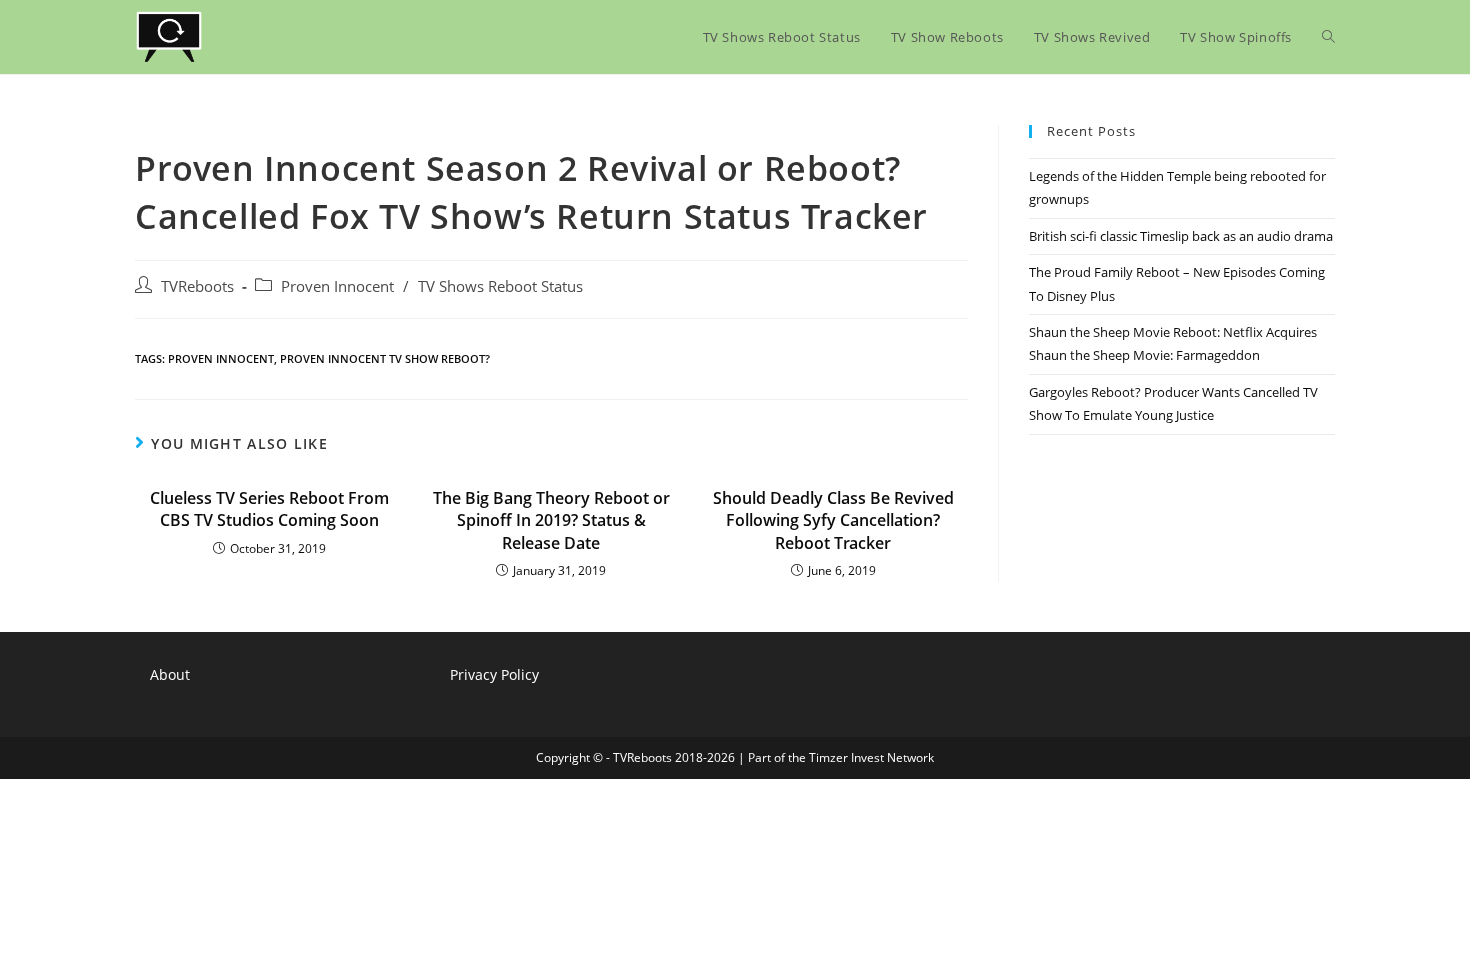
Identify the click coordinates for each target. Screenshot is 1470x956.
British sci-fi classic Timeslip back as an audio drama (1181, 236)
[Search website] (1328, 37)
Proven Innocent (337, 286)
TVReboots (197, 286)
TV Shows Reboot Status (500, 286)
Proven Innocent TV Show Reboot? (385, 358)
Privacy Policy (494, 674)
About (170, 674)
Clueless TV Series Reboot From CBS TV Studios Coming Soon (269, 509)
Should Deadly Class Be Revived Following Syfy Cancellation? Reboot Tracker (833, 520)
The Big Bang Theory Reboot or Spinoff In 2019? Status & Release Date (551, 520)
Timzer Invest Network (871, 757)
